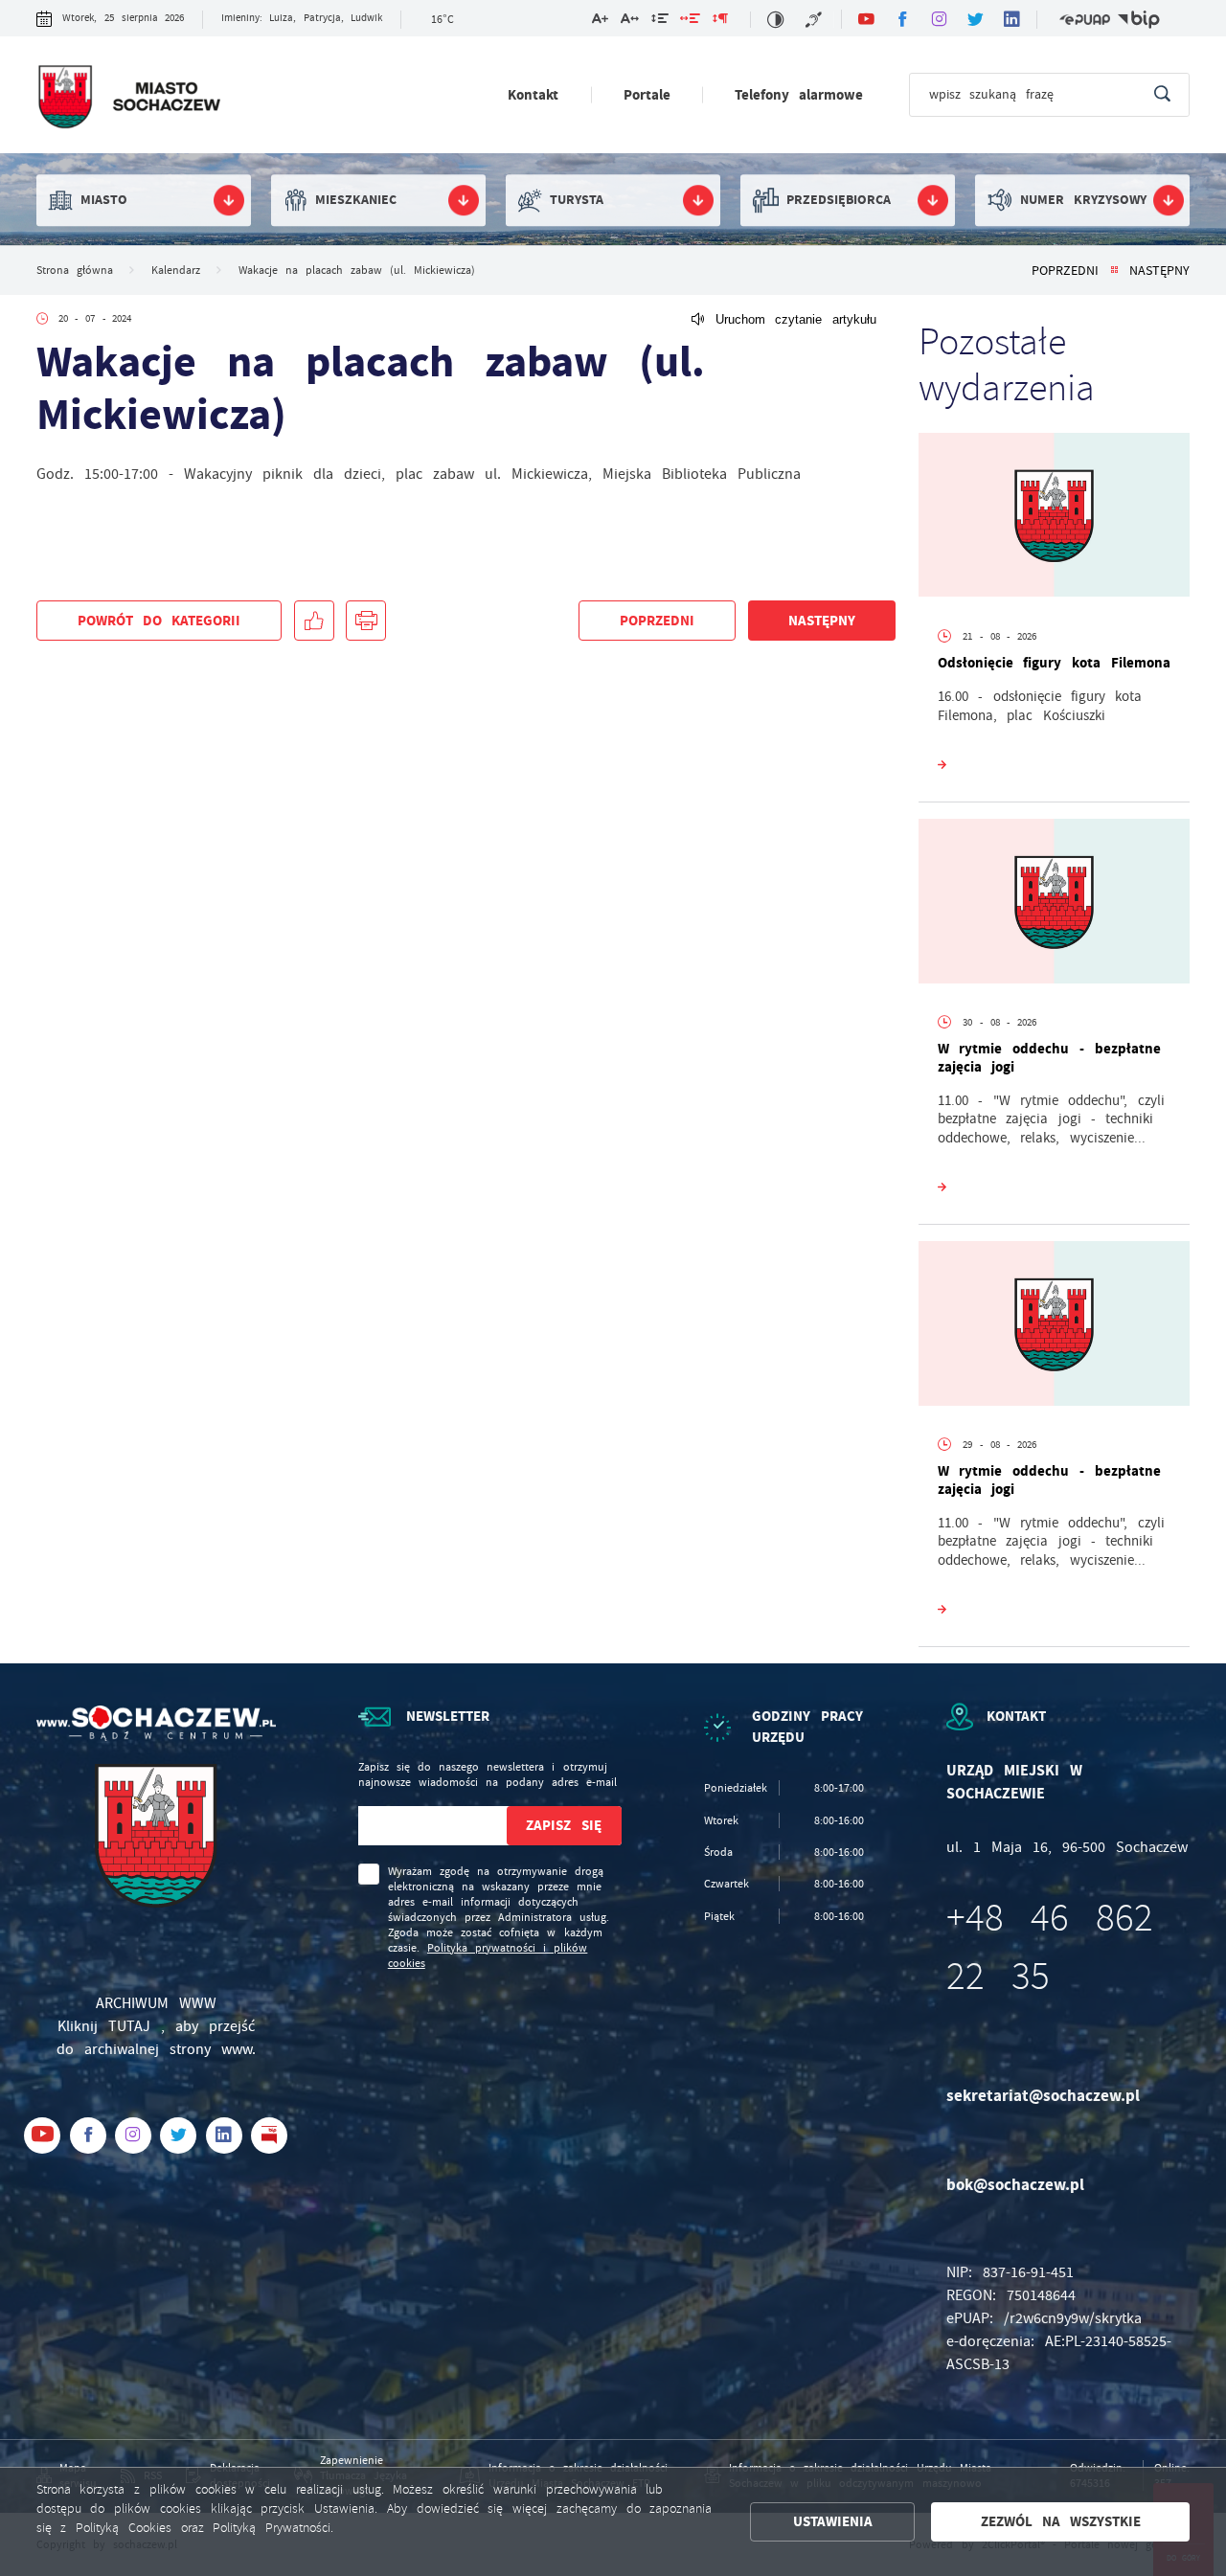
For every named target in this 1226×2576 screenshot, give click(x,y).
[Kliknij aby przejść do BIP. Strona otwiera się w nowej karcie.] (1139, 20)
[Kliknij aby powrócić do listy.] (1114, 271)
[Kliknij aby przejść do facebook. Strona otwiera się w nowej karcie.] (902, 19)
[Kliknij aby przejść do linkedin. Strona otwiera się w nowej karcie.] (1011, 19)
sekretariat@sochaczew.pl (1043, 2096)
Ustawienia (833, 2521)
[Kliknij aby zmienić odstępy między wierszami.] (659, 22)
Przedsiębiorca (839, 200)
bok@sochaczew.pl (1015, 2185)
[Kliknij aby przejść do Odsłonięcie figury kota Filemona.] (1055, 519)
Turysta (577, 200)
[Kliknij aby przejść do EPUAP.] (1085, 20)
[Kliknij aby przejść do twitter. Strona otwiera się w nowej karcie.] (975, 19)
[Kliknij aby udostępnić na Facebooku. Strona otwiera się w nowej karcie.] (314, 620)
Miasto (104, 200)
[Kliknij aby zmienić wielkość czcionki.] (600, 22)
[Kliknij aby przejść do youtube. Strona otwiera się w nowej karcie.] (866, 19)
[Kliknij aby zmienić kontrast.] (775, 20)
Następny (1159, 271)
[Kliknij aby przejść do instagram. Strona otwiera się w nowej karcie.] (939, 19)
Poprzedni (1065, 271)
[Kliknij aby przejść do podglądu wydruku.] (365, 620)
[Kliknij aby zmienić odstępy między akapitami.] (720, 22)
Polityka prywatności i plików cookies (488, 1955)
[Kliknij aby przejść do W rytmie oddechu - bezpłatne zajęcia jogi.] (1055, 904)
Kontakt (533, 95)
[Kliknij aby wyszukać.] (1162, 95)
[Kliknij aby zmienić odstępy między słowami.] (690, 22)
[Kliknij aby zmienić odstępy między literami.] (630, 22)
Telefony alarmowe (799, 95)
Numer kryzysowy (1083, 200)
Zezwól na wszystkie (1061, 2521)
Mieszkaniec (356, 200)
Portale (647, 95)
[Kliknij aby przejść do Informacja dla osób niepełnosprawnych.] (815, 20)
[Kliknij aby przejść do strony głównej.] (129, 99)
